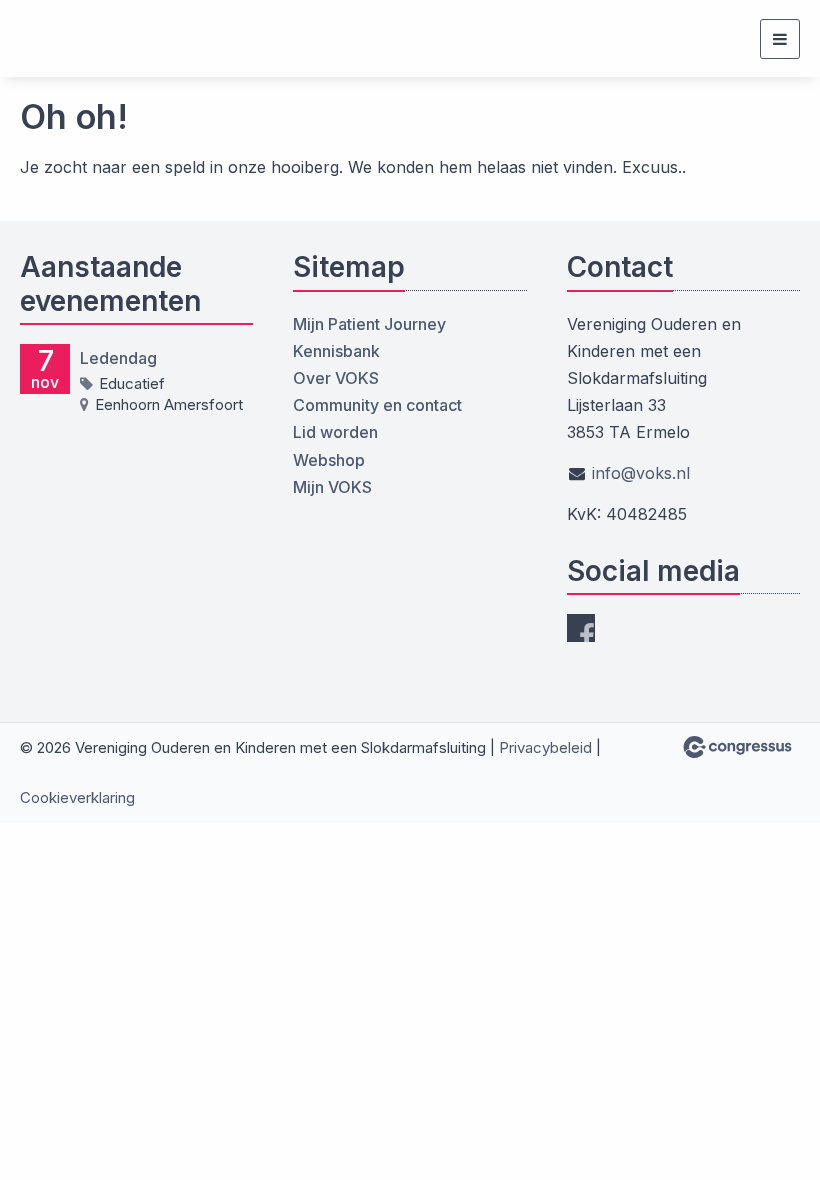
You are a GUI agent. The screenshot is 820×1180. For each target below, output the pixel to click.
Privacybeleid (545, 747)
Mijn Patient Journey (369, 324)
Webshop (329, 460)
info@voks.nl (641, 473)
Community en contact (377, 405)
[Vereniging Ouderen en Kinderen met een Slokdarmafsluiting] (57, 38)
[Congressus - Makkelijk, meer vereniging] (737, 747)
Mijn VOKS (332, 487)
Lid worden (335, 432)
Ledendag (118, 358)
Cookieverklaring (77, 797)
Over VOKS (336, 378)
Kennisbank (336, 351)
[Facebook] (581, 628)
